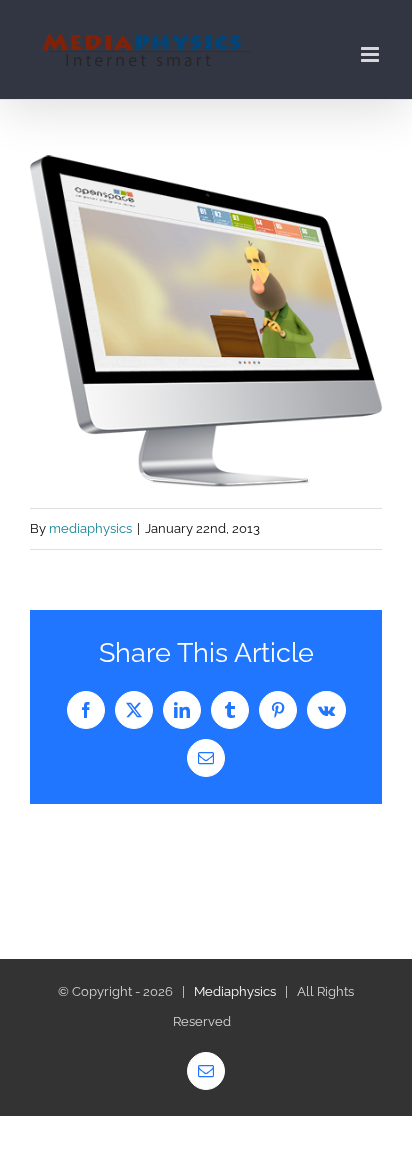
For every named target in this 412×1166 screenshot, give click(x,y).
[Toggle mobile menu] (371, 54)
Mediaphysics (235, 991)
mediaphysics (90, 528)
